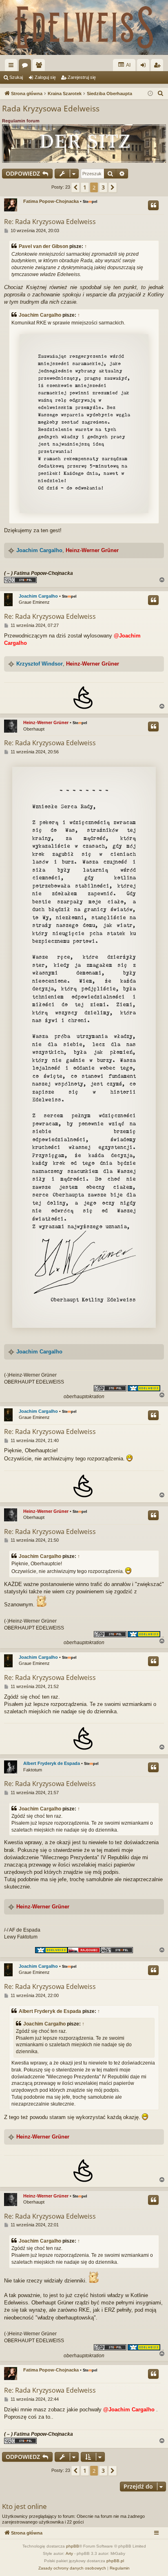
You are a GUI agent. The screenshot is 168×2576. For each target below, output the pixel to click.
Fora (27, 67)
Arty (69, 2553)
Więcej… (13, 67)
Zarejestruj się (82, 77)
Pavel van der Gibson (43, 246)
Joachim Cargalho (40, 315)
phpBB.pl (115, 2561)
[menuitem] (161, 94)
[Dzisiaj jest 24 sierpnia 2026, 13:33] (150, 94)
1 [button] (85, 187)
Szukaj (16, 77)
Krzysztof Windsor (40, 664)
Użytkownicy (40, 67)
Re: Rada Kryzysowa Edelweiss (50, 222)
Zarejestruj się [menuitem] (159, 67)
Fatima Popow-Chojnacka (51, 201)
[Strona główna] (84, 27)
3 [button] (103, 187)
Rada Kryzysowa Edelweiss (51, 109)
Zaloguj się (45, 77)
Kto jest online (24, 2506)
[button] (75, 187)
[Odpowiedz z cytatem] (153, 205)
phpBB (73, 2546)
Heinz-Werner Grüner (92, 550)
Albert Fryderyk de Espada (52, 1763)
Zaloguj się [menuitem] (145, 67)
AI (128, 65)
